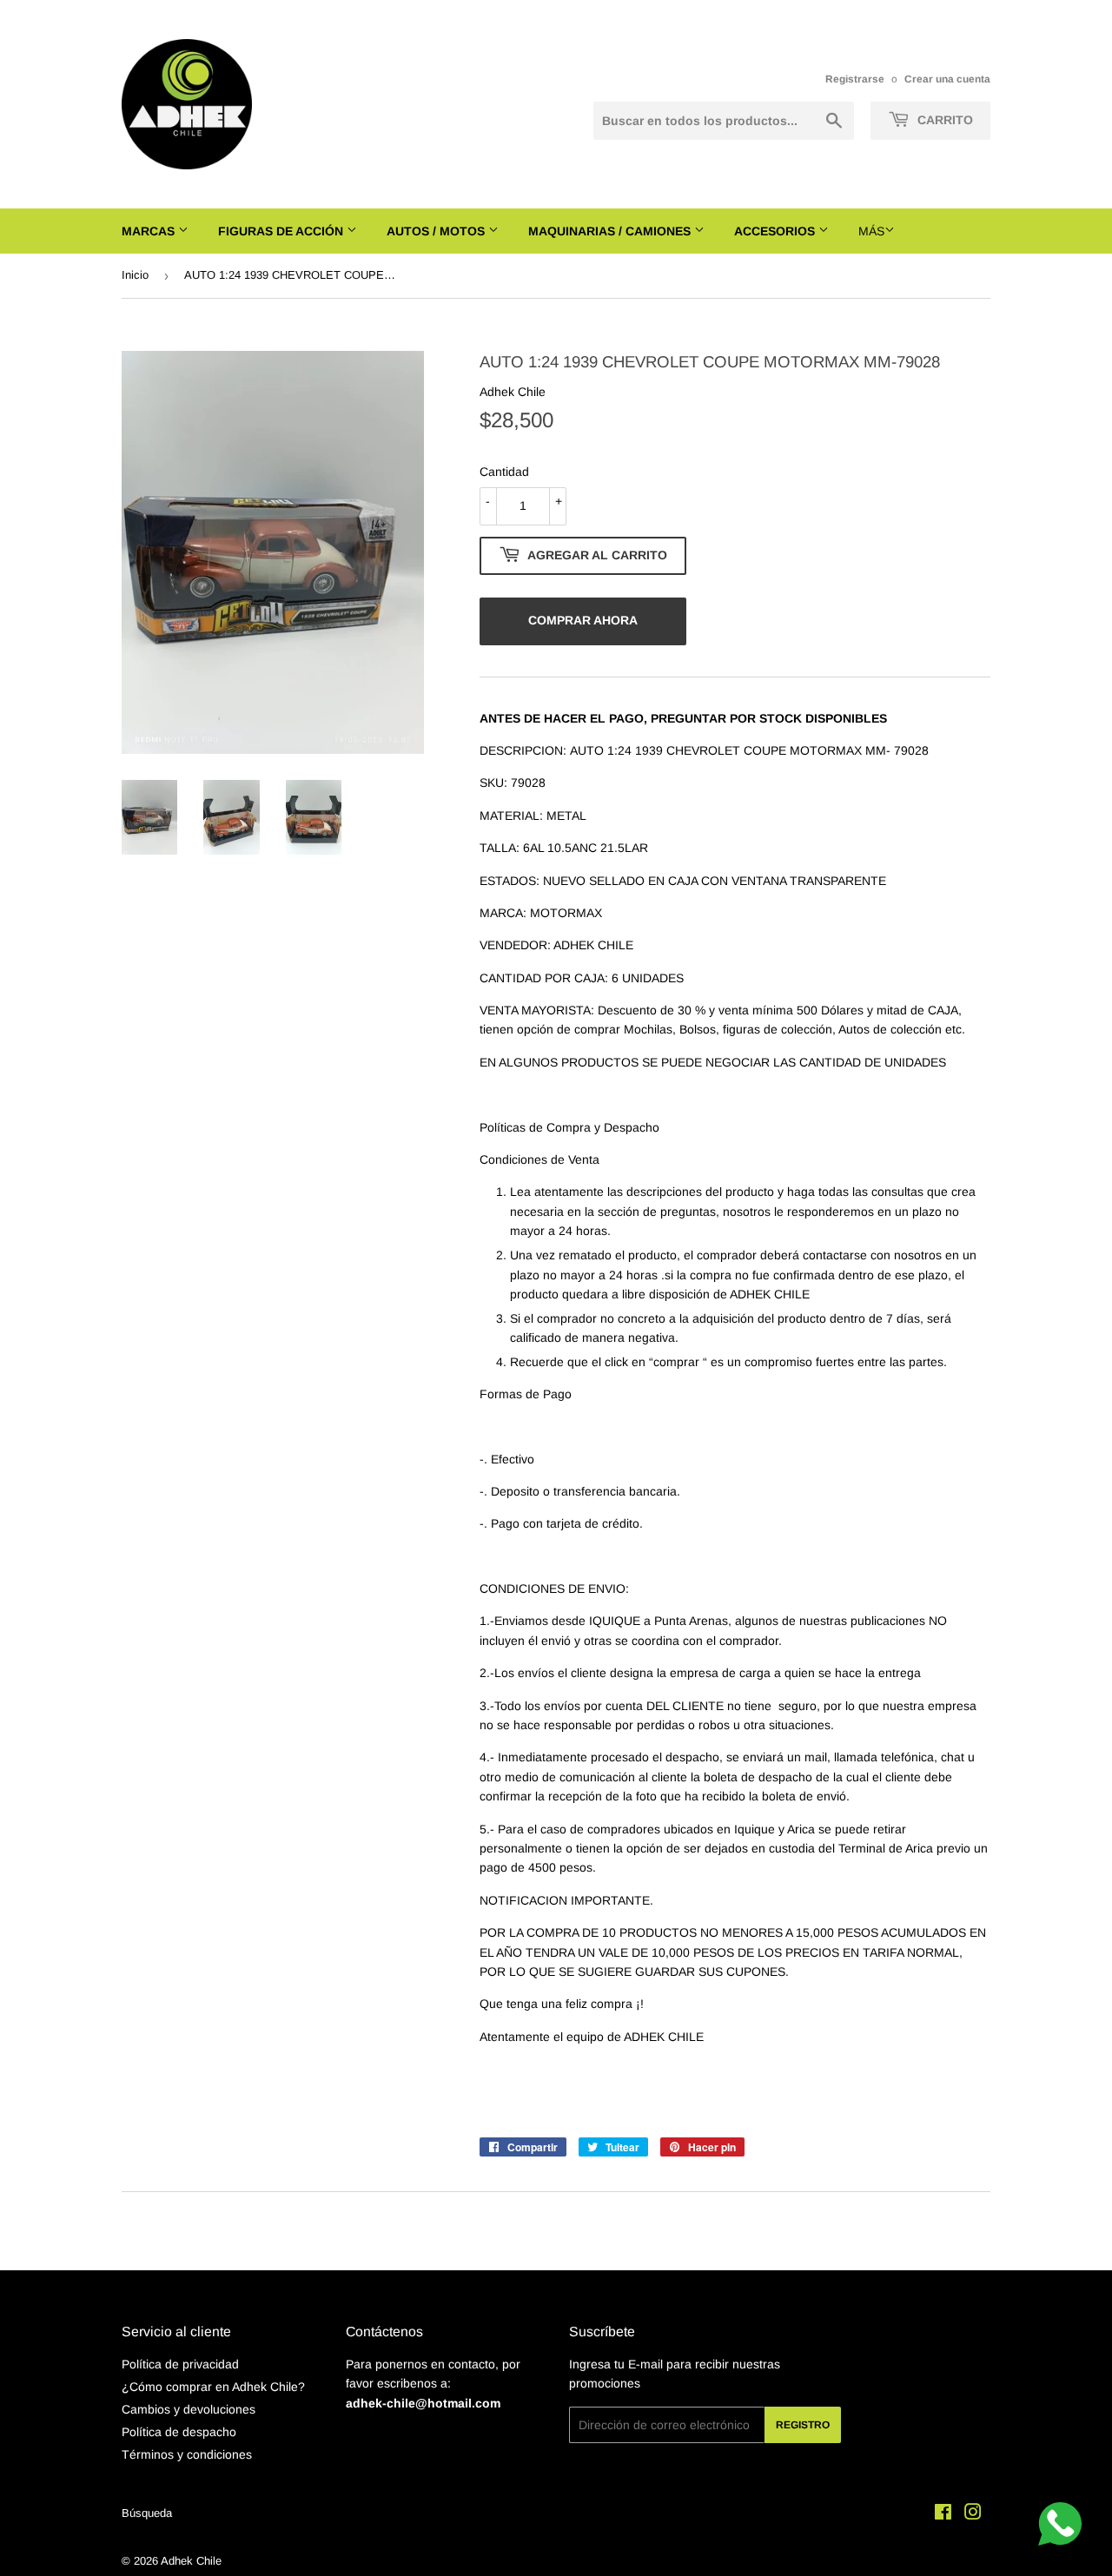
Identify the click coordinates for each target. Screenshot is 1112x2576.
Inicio (135, 275)
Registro (803, 2425)
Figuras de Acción (282, 231)
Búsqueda (147, 2513)
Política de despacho (179, 2432)
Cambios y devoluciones (189, 2409)
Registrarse (855, 79)
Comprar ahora (583, 620)
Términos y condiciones (187, 2454)
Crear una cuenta (947, 79)
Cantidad (504, 472)
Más (871, 231)
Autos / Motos (437, 231)
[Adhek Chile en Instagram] (973, 2514)
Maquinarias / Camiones (611, 231)
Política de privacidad (180, 2364)
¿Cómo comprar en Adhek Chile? (213, 2387)
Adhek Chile (191, 2561)
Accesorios (776, 231)
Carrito (943, 120)
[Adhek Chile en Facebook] (943, 2514)
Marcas (150, 231)
